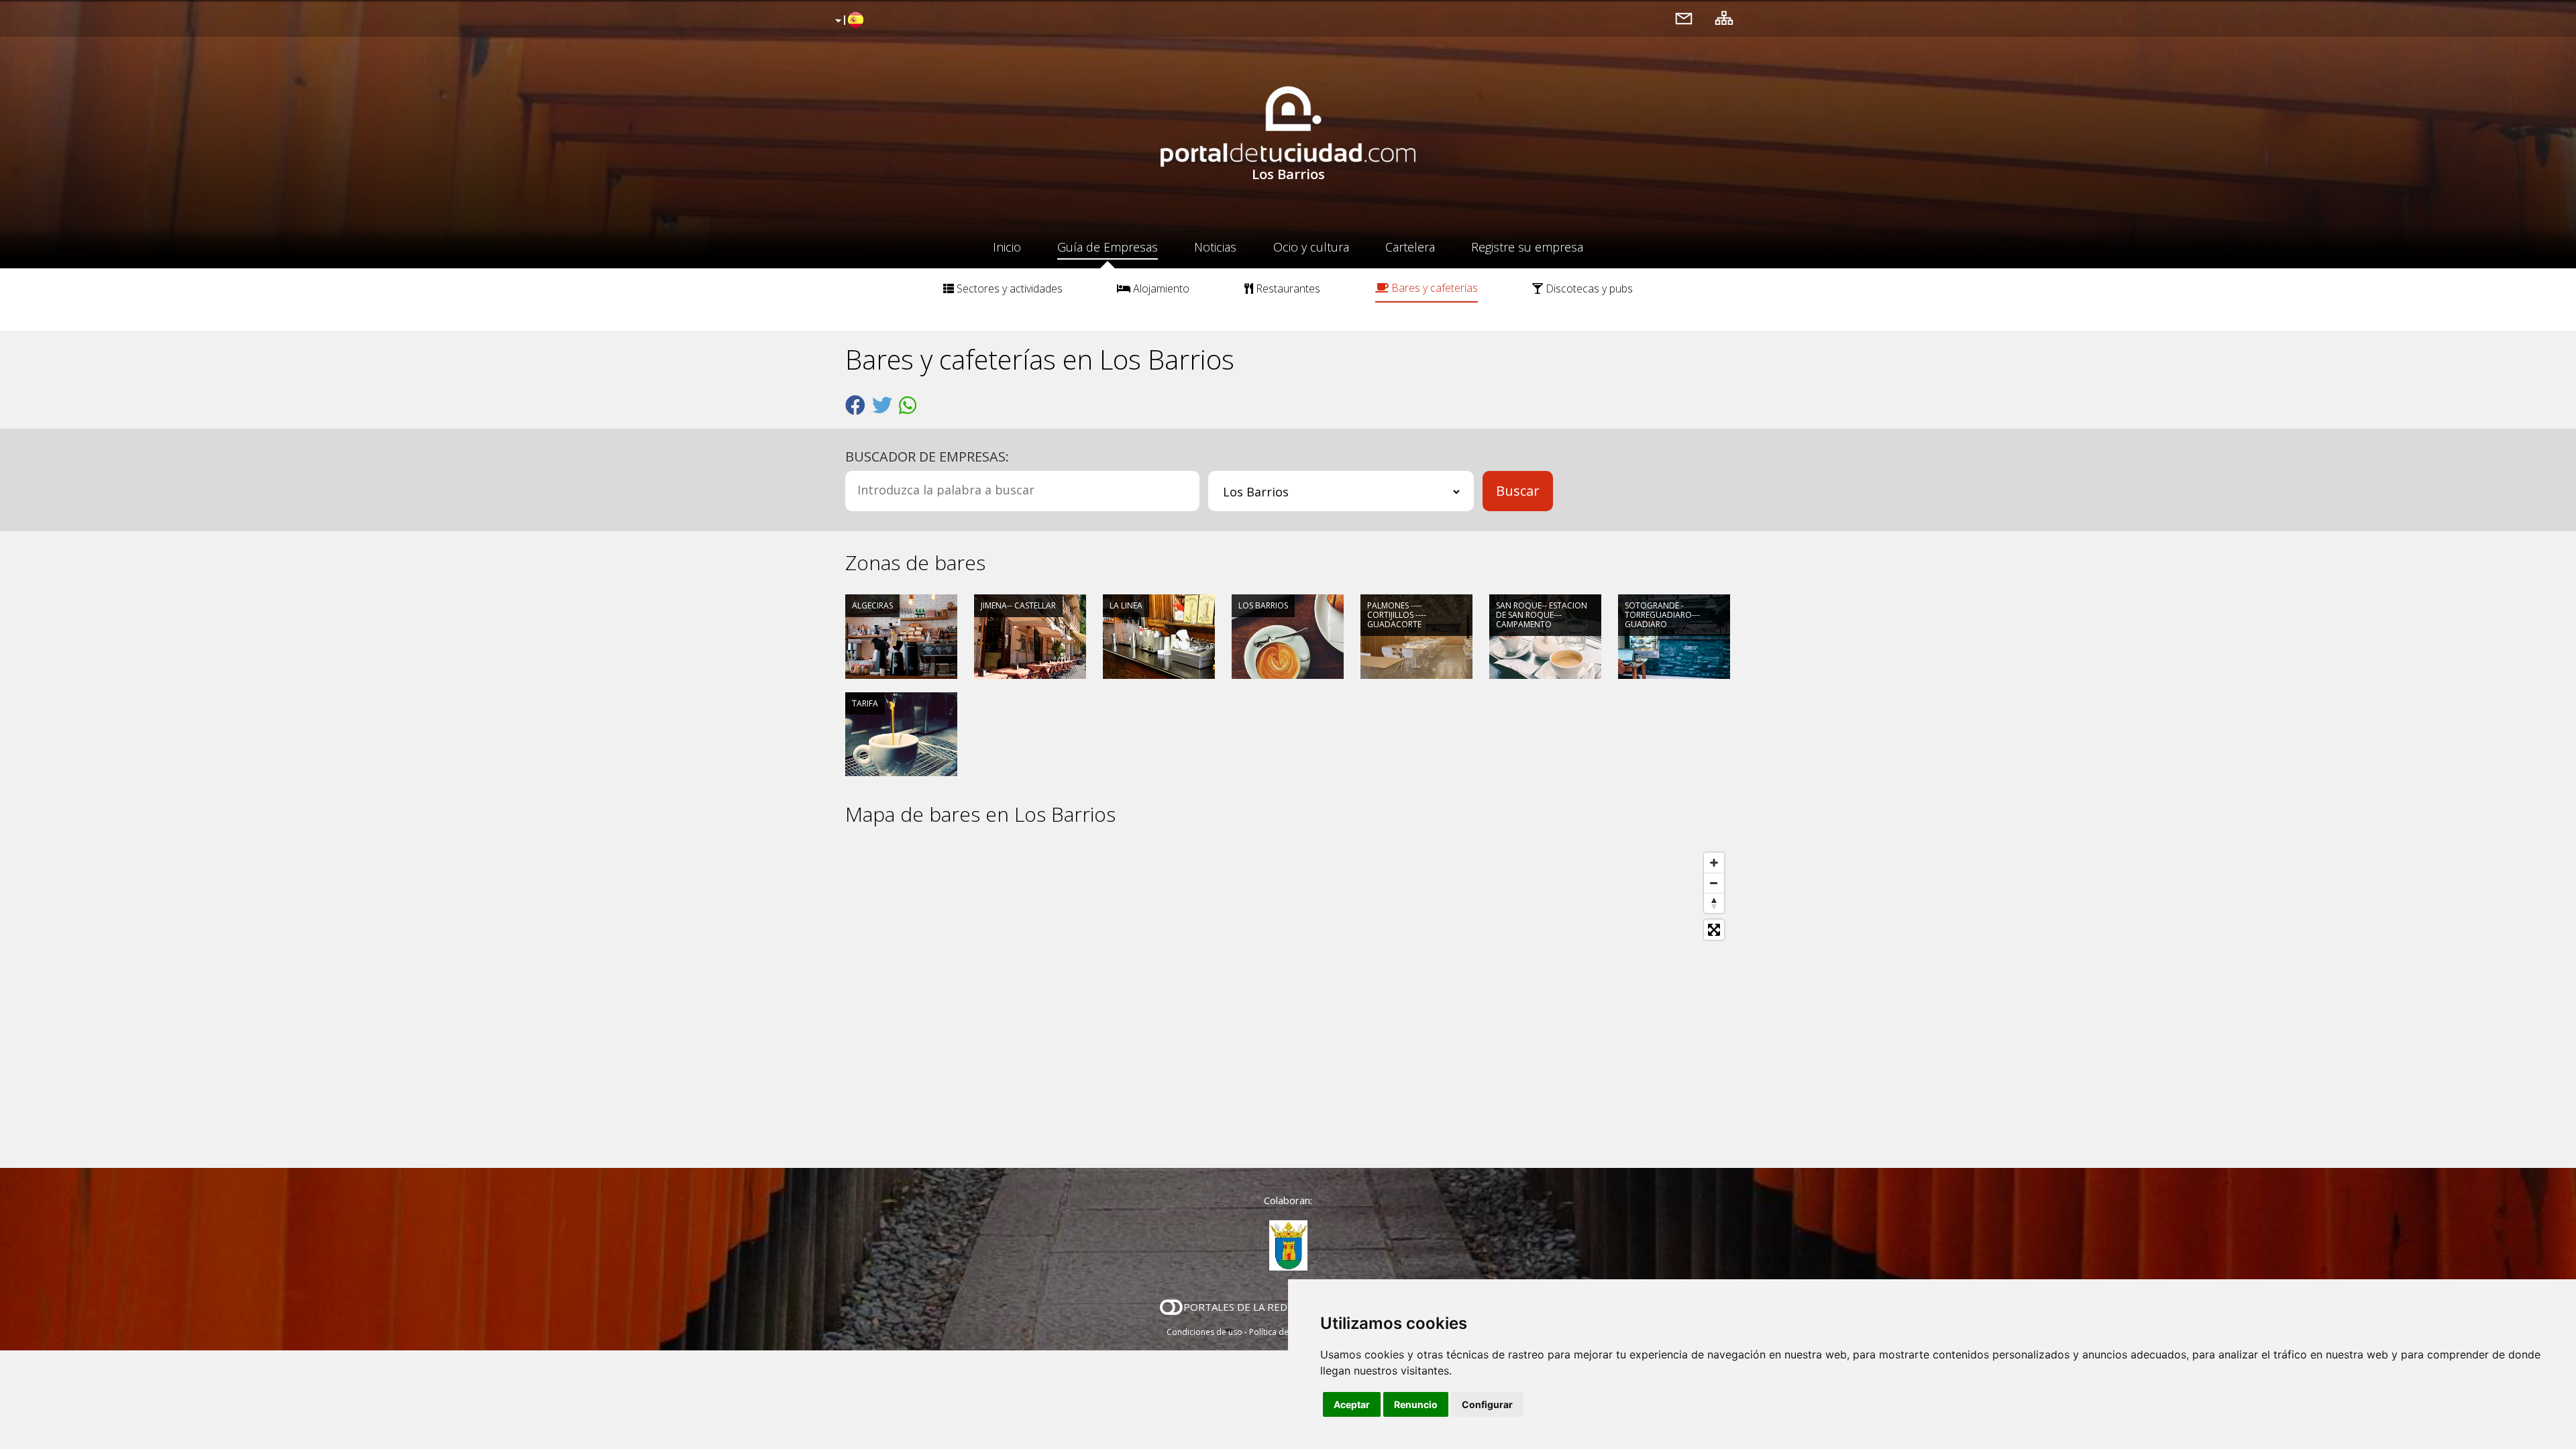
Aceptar (1352, 1404)
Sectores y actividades (1008, 288)
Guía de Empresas (1108, 247)
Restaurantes (1287, 288)
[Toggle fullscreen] (1714, 930)
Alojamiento (1160, 288)
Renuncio (1416, 1404)
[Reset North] (1714, 903)
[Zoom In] (1714, 863)
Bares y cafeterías (1433, 288)
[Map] (1288, 997)
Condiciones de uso (1204, 1332)
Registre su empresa (1527, 247)
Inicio (1007, 247)
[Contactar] (1684, 18)
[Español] (848, 21)
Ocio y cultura (1311, 247)
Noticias (1215, 247)
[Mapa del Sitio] (1724, 18)
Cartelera (1410, 247)
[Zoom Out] (1714, 883)
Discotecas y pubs (1588, 288)
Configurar (1487, 1404)
